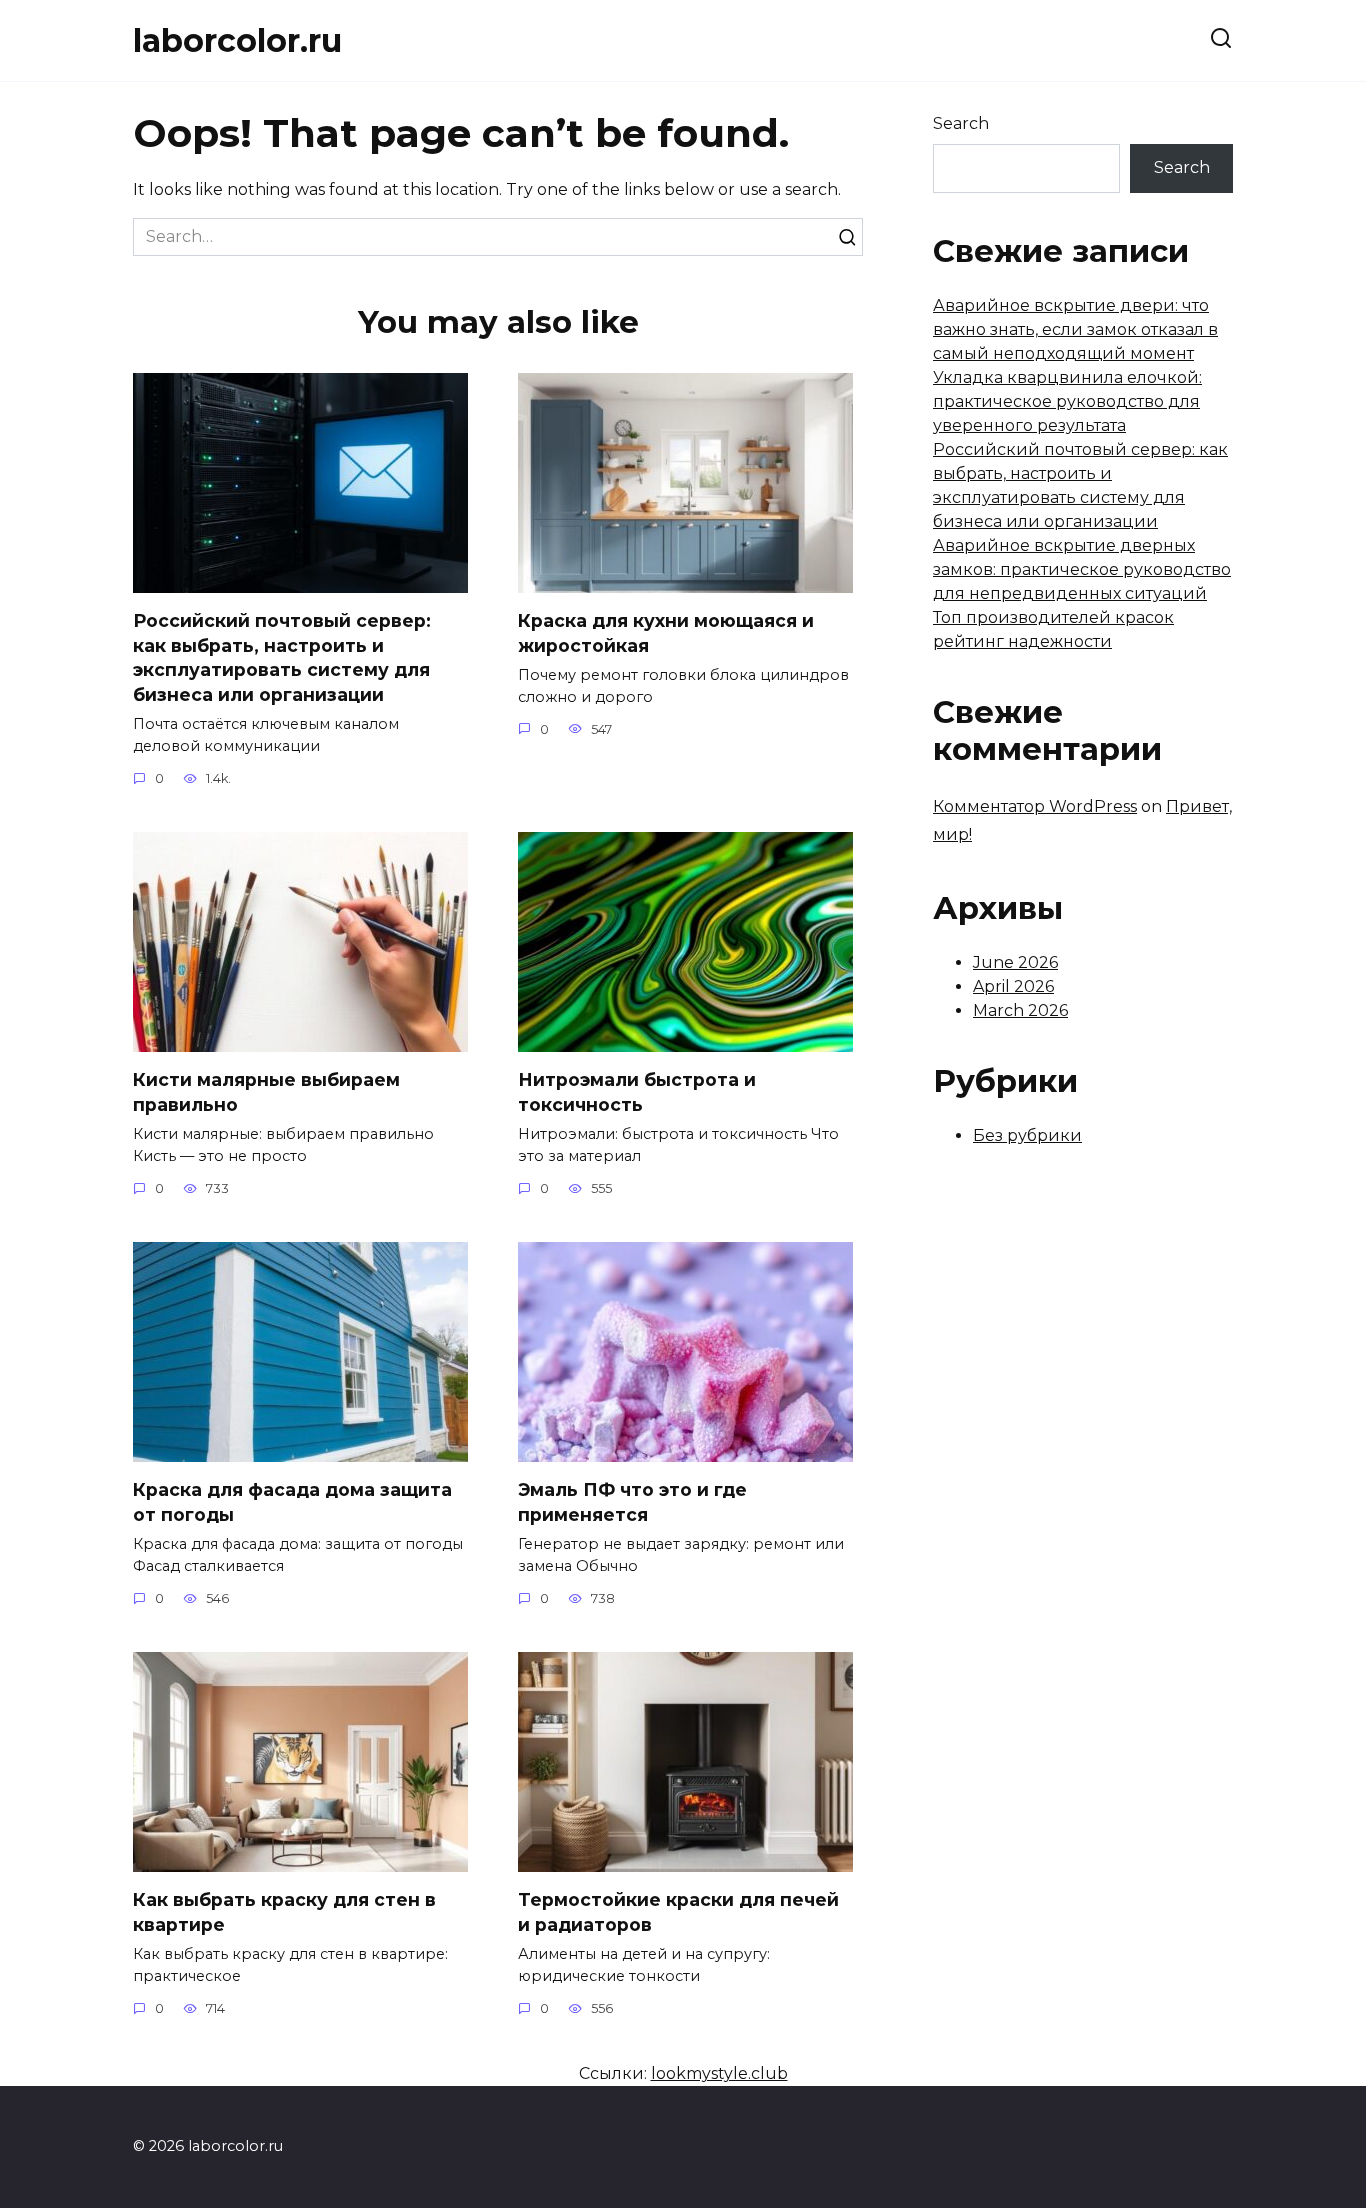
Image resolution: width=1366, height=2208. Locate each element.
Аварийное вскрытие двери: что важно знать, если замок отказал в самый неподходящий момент (1075, 329)
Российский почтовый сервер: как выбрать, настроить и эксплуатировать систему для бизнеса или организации (282, 657)
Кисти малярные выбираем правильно (266, 1092)
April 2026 (1013, 986)
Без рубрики (1027, 1135)
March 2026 (1020, 1010)
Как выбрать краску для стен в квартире (284, 1912)
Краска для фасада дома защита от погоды (292, 1502)
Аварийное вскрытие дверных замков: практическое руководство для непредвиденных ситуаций (1082, 569)
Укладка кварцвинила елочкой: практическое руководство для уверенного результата (1067, 401)
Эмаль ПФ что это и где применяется (632, 1502)
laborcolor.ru (237, 40)
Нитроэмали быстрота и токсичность (637, 1092)
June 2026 (1015, 962)
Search (961, 123)
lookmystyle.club (719, 2073)
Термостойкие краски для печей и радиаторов (678, 1912)
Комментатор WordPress (1035, 806)
